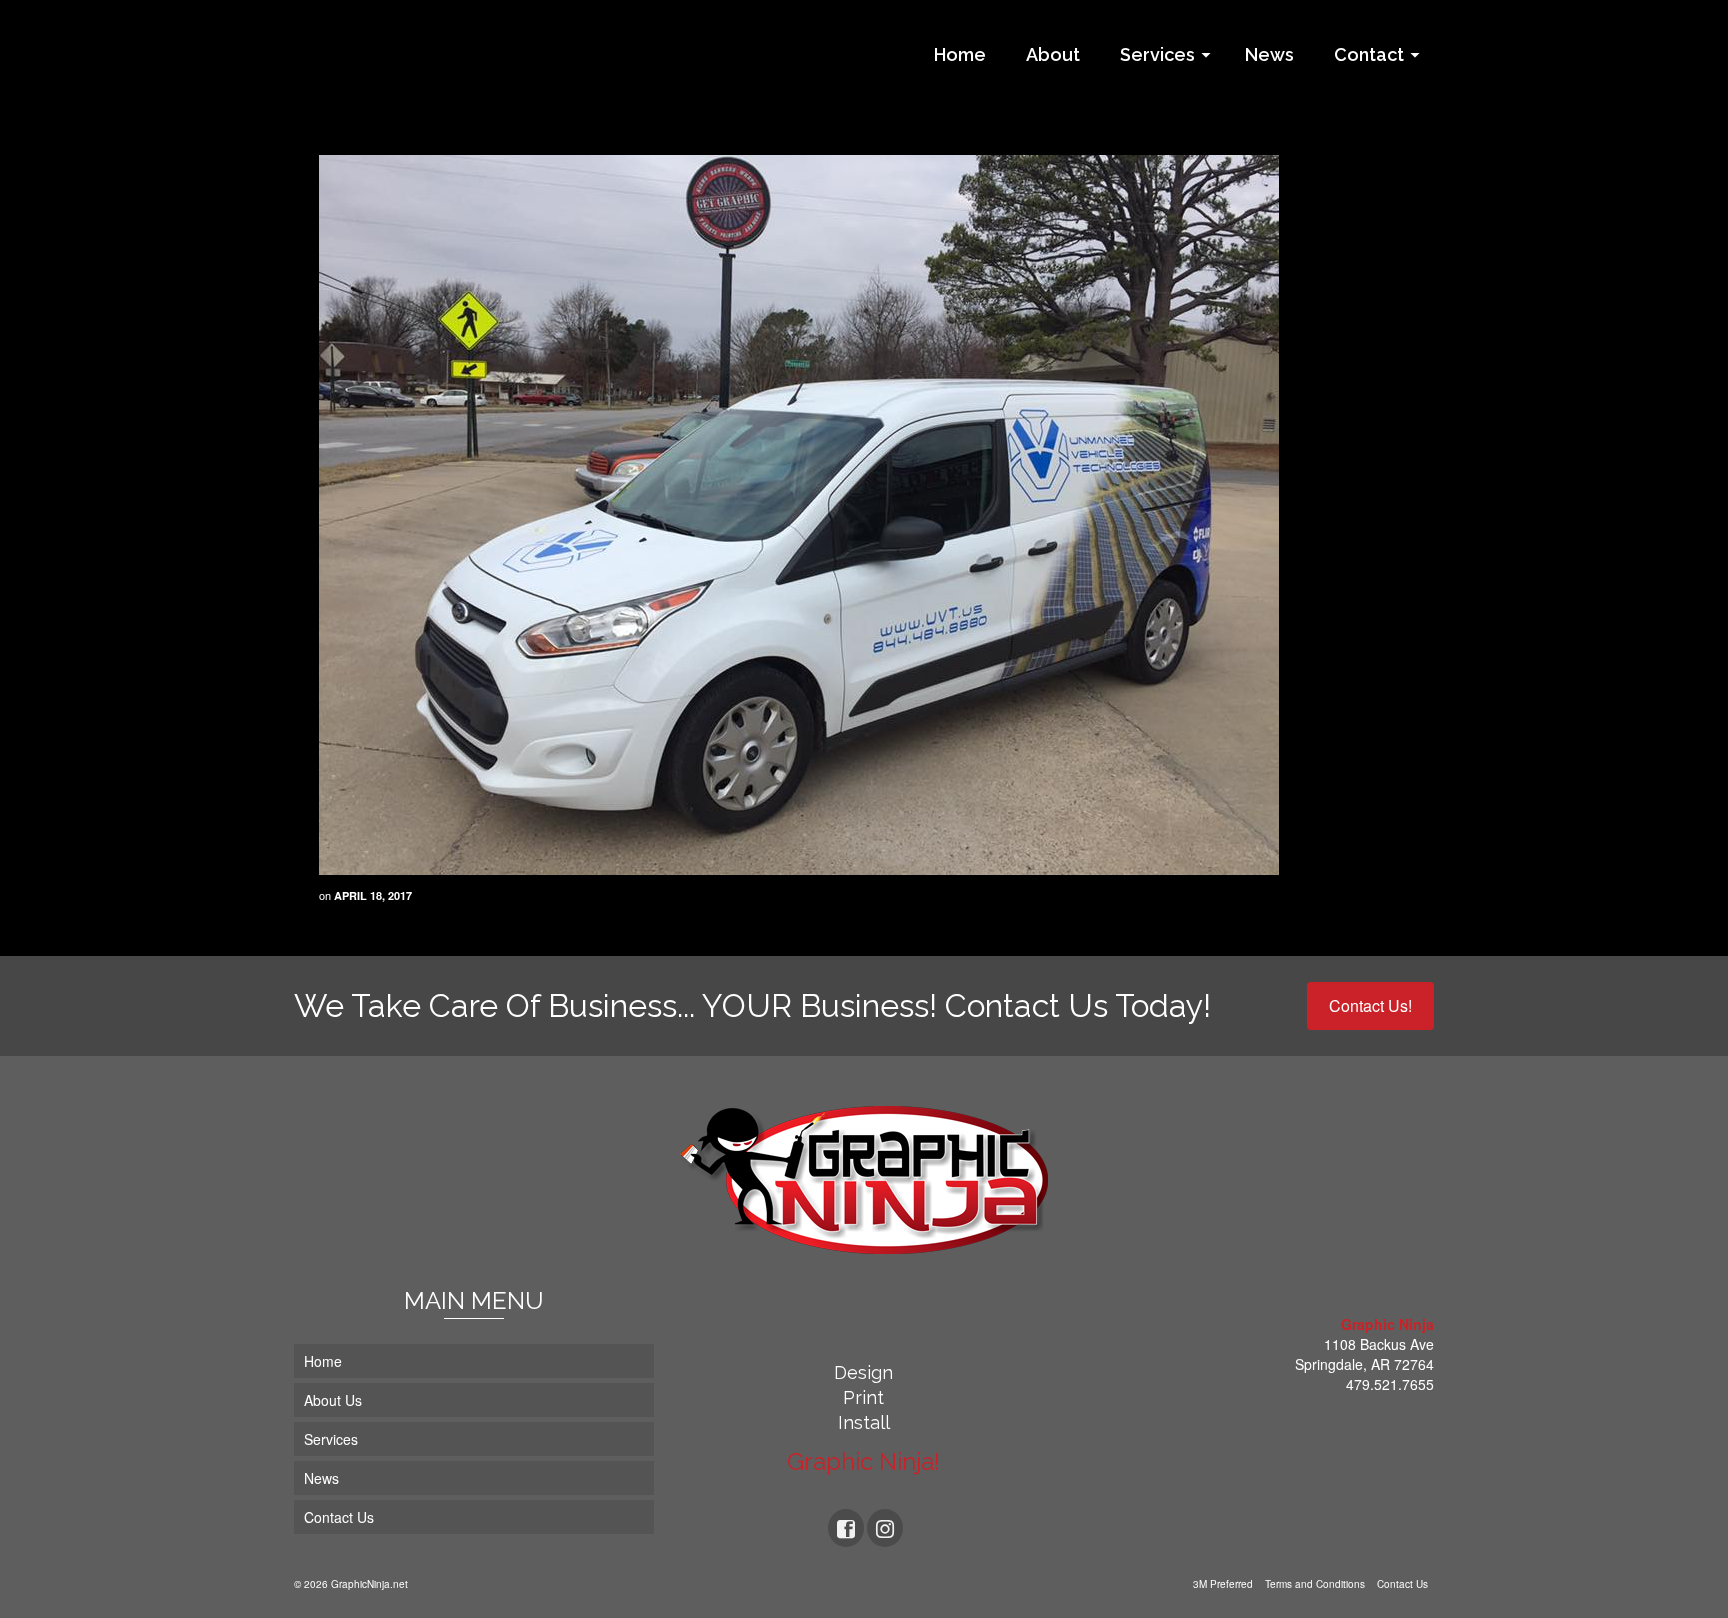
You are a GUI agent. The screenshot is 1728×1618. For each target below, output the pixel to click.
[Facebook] (846, 1528)
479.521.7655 (1390, 1384)
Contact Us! (1370, 1005)
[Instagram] (885, 1528)
